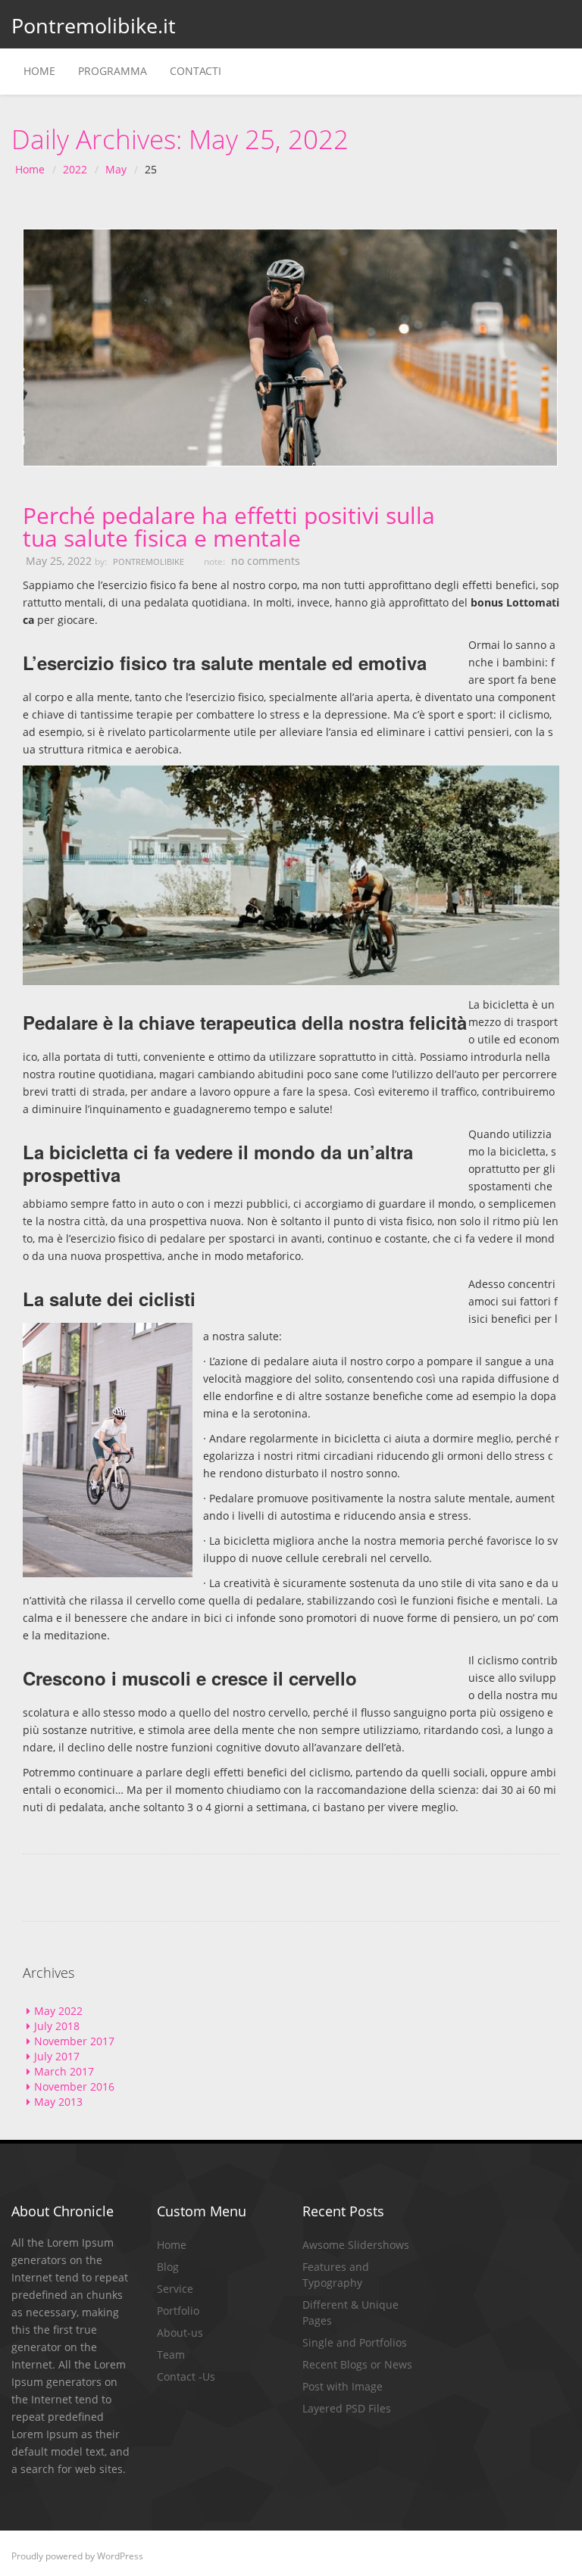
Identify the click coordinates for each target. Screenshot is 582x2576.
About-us (180, 2333)
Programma (113, 71)
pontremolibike (149, 561)
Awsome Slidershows (356, 2245)
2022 (75, 169)
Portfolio (178, 2311)
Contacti (196, 71)
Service (175, 2289)
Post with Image (343, 2386)
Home (39, 71)
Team (171, 2355)
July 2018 (57, 2026)
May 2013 (58, 2102)
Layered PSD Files (347, 2408)
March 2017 (64, 2071)
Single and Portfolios (355, 2342)
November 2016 (74, 2086)
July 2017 (57, 2056)
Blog (168, 2267)
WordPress (120, 2556)
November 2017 (74, 2041)
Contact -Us (186, 2376)
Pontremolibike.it (81, 25)
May (116, 169)
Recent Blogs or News (357, 2364)
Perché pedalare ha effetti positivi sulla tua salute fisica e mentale (229, 527)
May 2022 (58, 2011)
